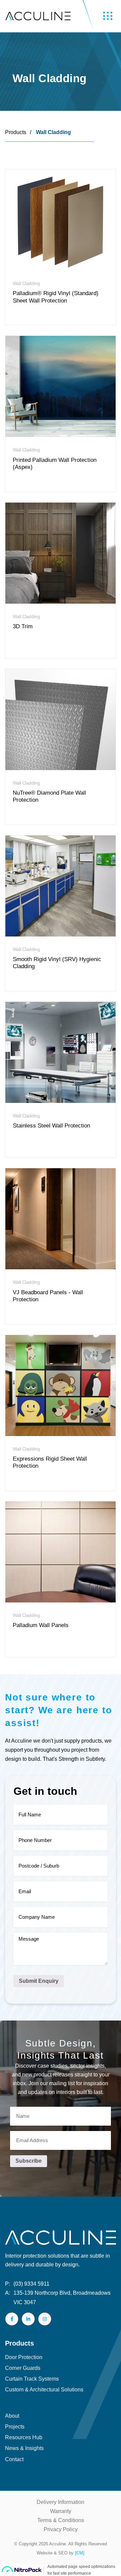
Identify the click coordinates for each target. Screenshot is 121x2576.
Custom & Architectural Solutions (44, 2390)
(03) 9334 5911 (27, 2284)
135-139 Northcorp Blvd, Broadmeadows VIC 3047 (58, 2297)
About (12, 2416)
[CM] (80, 2553)
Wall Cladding (53, 132)
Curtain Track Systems (32, 2379)
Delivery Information (61, 2502)
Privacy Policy (61, 2529)
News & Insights (24, 2448)
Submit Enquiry (39, 1981)
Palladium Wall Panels (41, 1625)
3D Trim (23, 626)
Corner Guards (23, 2368)
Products (16, 132)
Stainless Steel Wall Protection (51, 1126)
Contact (14, 2459)
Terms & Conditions (61, 2520)
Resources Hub (24, 2437)
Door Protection (24, 2357)
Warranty (61, 2511)
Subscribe (29, 2161)
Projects (15, 2427)
